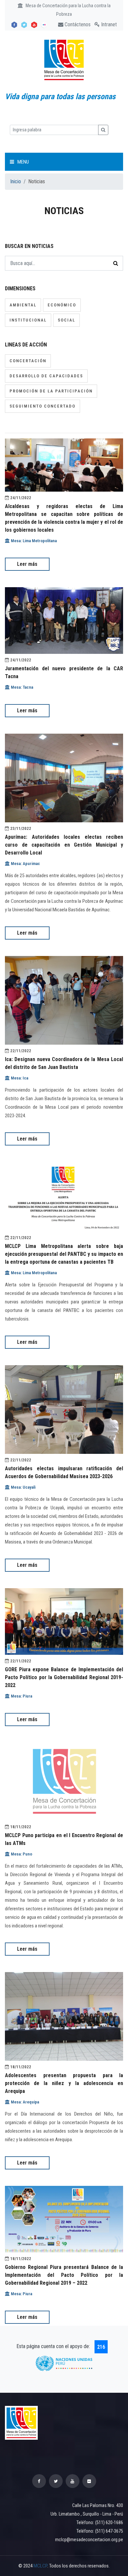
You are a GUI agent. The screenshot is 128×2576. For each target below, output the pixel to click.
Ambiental (23, 305)
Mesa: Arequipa (24, 2102)
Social (66, 320)
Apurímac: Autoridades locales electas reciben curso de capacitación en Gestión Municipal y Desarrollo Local (64, 845)
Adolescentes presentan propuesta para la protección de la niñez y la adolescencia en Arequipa (64, 2083)
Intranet (108, 24)
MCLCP (40, 2566)
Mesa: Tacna (21, 687)
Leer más (27, 564)
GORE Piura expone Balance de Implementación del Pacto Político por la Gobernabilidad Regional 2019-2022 (64, 1677)
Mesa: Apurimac (25, 864)
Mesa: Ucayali (23, 1487)
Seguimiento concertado (43, 406)
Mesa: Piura (21, 1696)
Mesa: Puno (21, 1854)
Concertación (28, 361)
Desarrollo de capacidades (46, 376)
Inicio (16, 181)
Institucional (28, 320)
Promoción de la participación (51, 391)
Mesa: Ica (19, 1078)
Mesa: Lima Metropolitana (33, 541)
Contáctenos (77, 24)
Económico (62, 305)
